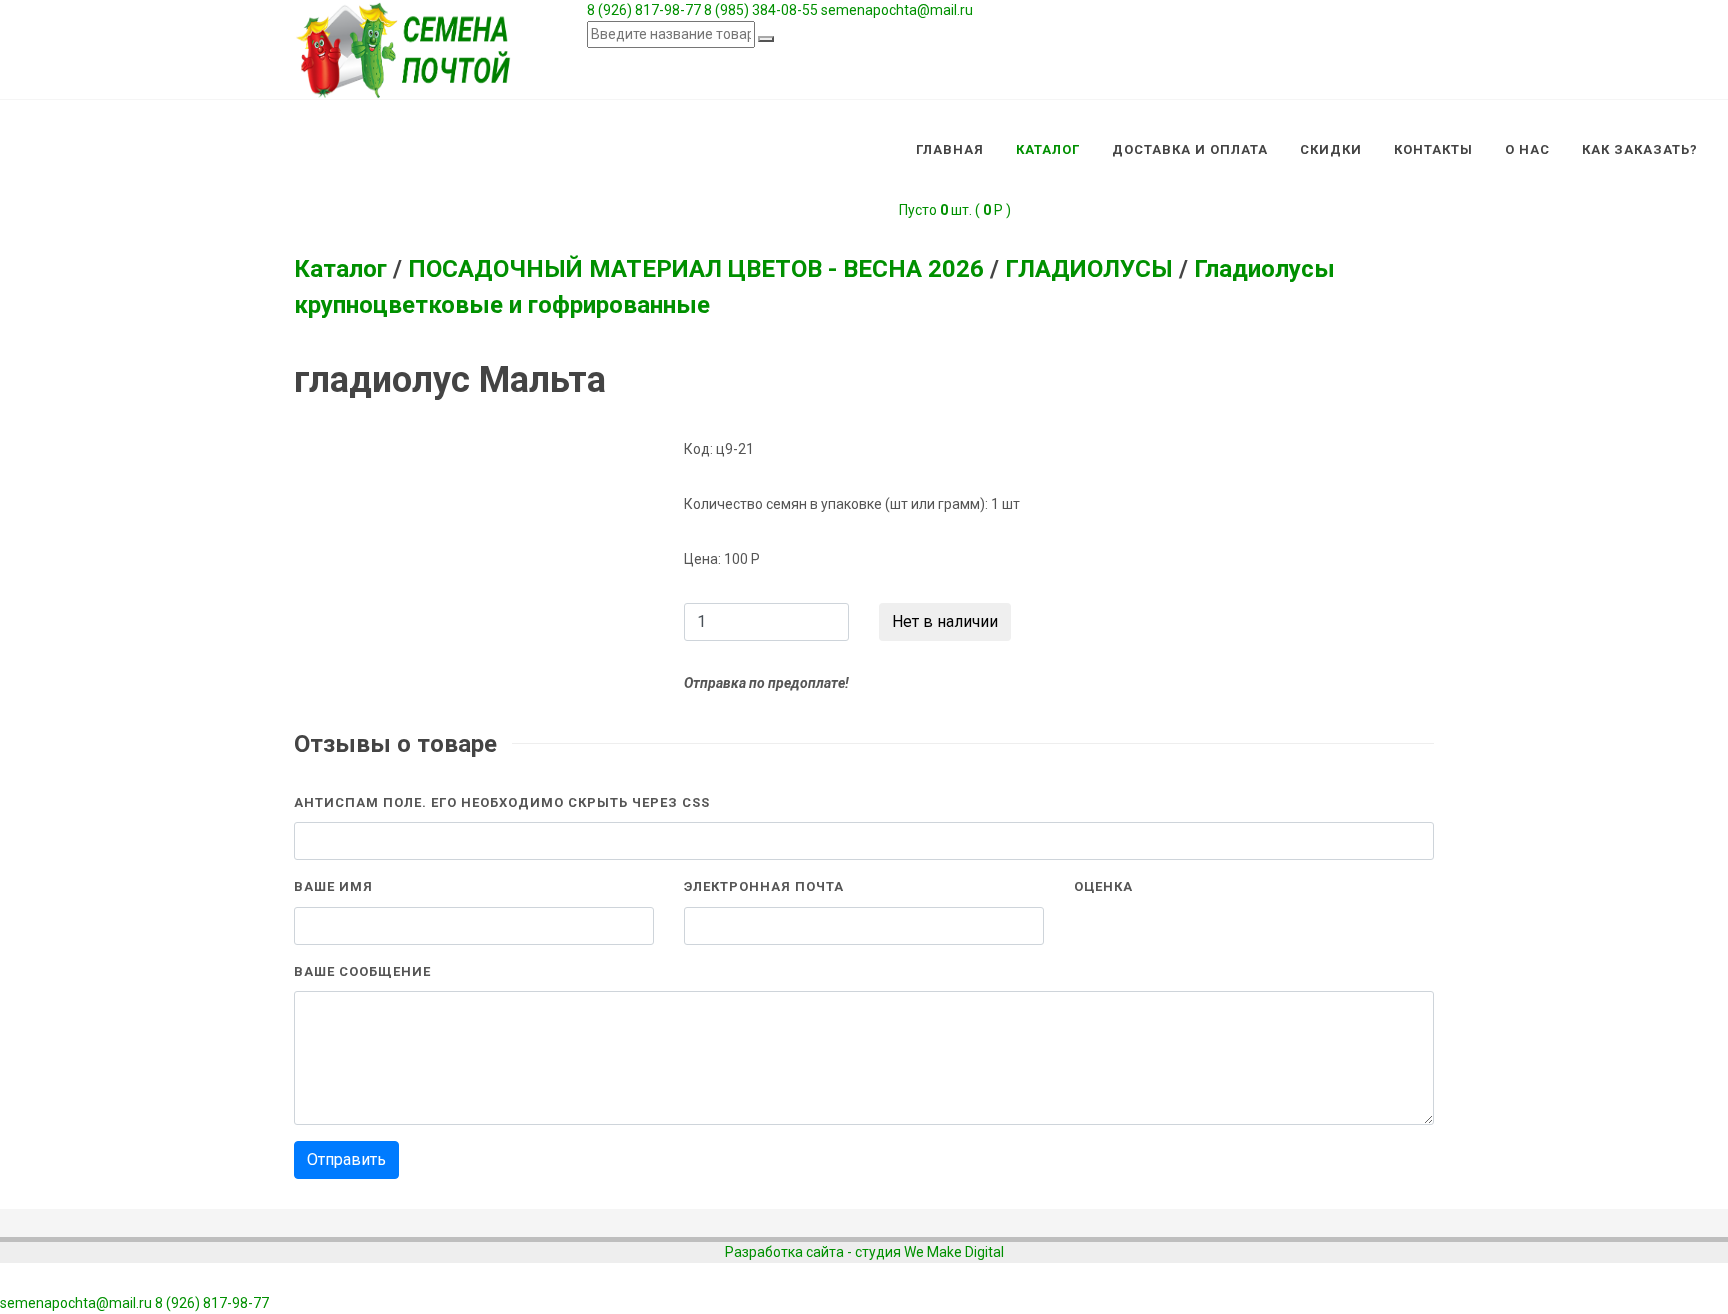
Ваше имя (333, 886)
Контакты (1433, 149)
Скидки (1331, 149)
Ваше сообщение (362, 971)
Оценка (1103, 886)
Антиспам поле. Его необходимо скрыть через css (502, 802)
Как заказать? (1640, 149)
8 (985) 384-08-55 (761, 10)
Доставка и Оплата (1190, 149)
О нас (1527, 149)
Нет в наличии (945, 621)
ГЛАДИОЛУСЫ (1089, 269)
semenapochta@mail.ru (897, 10)
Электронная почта (764, 886)
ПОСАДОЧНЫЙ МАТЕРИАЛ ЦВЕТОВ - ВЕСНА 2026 (696, 269)
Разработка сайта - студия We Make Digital (864, 1252)
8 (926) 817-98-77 (644, 10)
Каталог (1048, 149)
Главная (950, 149)
